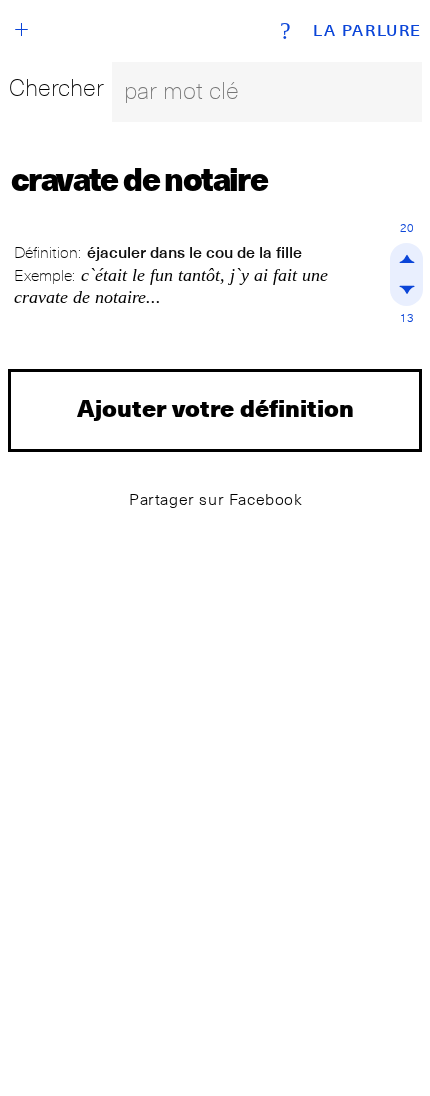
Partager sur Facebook (216, 499)
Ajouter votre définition (215, 407)
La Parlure (367, 31)
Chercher (56, 87)
